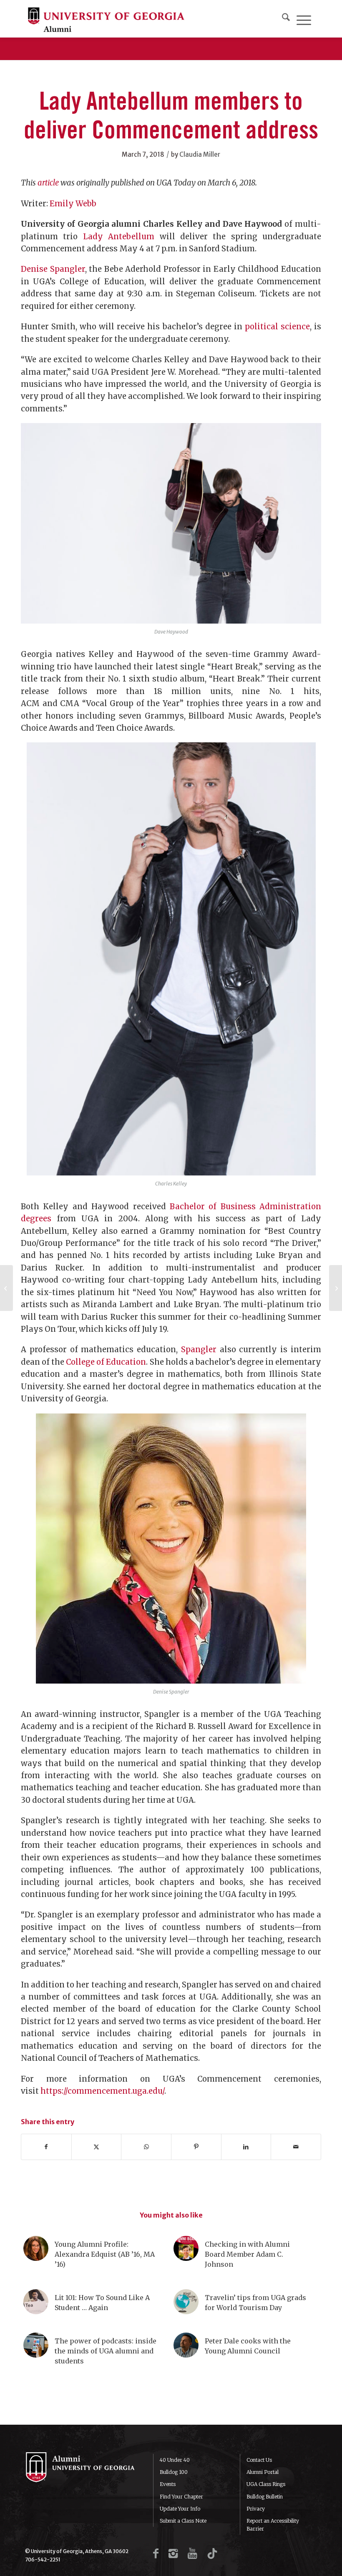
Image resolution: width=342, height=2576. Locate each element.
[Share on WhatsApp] (146, 2147)
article (48, 183)
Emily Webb (73, 204)
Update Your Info (180, 2509)
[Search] (286, 19)
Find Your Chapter (181, 2497)
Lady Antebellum (119, 237)
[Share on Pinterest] (196, 2147)
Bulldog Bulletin (265, 2497)
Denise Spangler (53, 269)
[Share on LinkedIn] (246, 2147)
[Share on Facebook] (46, 2147)
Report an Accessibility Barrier (273, 2525)
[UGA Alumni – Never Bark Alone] (106, 19)
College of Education (106, 1362)
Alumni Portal (263, 2472)
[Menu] (304, 19)
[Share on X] (97, 2147)
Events (168, 2484)
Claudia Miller (200, 154)
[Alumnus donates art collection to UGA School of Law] (6, 1288)
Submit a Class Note (183, 2521)
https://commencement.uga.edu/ (102, 2091)
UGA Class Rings (266, 2484)
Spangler (199, 1349)
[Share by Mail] (296, 2147)
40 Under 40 (175, 2460)
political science (277, 327)
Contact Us (259, 2460)
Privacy (256, 2509)
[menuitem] (286, 19)
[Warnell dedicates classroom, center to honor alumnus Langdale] (336, 1288)
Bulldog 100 (174, 2472)
